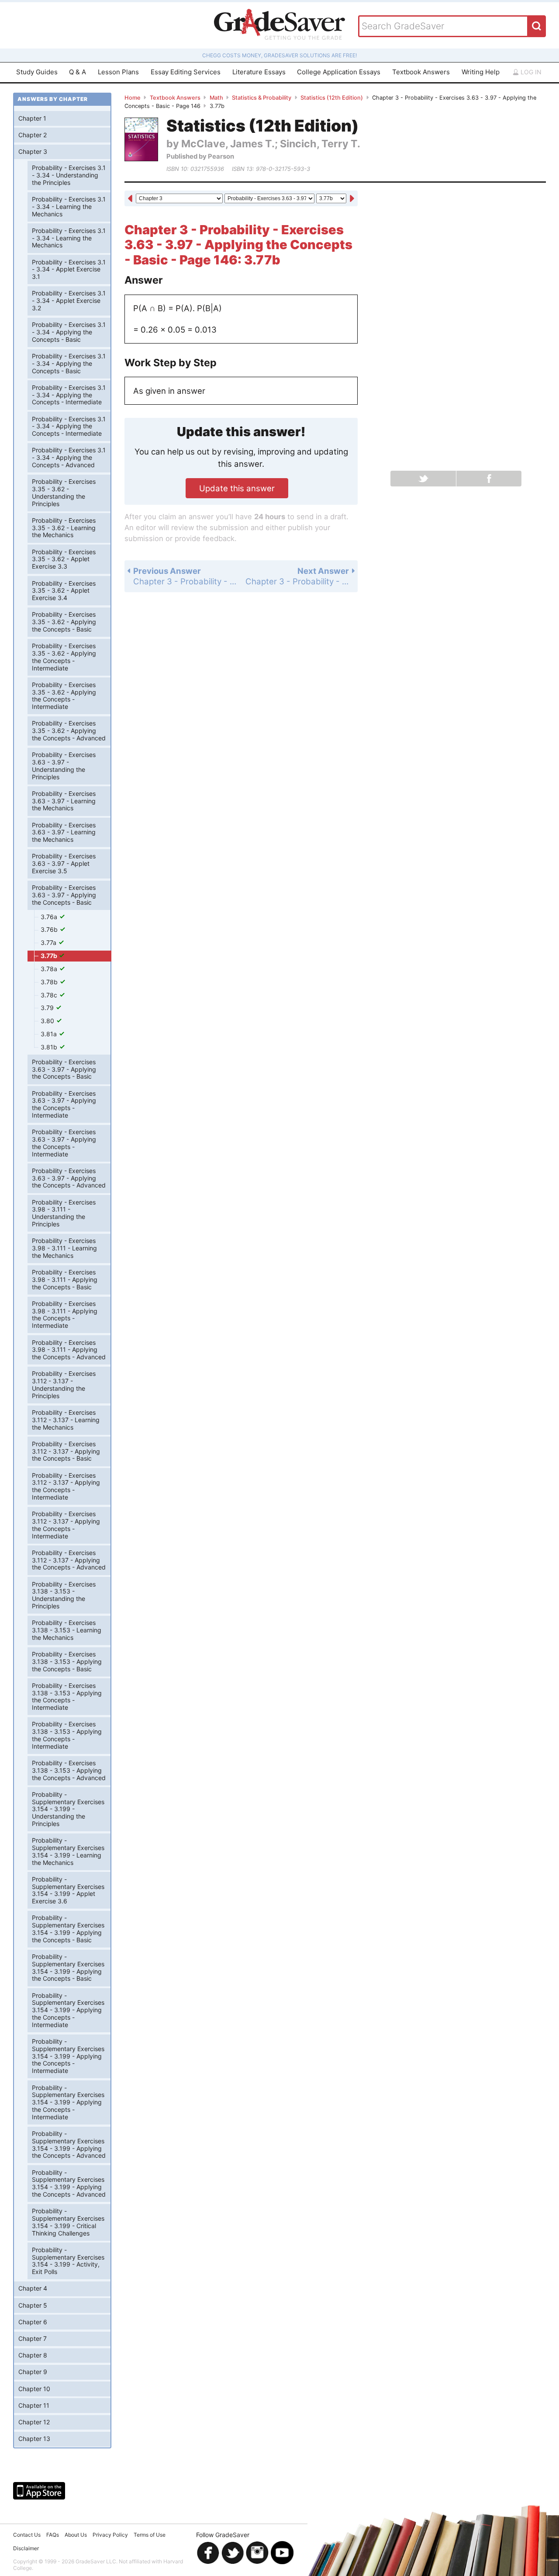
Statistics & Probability (262, 98)
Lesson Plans (118, 72)
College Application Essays (339, 72)
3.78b (50, 982)
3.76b (50, 929)
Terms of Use (150, 2535)
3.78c (50, 995)
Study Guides (37, 72)
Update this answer (237, 488)
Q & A (78, 72)
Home (133, 98)
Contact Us (27, 2535)
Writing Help (481, 72)
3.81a (50, 1034)
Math (216, 98)
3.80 (48, 1021)
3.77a (49, 943)
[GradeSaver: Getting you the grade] (279, 25)
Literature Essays (259, 72)
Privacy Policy (110, 2535)
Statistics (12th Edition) (332, 98)
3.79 (48, 1008)
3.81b (50, 1047)
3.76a (50, 917)
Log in (530, 72)
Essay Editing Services (186, 72)
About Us (76, 2535)
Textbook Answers (421, 72)
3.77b (50, 956)
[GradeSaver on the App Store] (39, 2491)
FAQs (53, 2535)
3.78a (50, 969)
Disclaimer (26, 2548)
